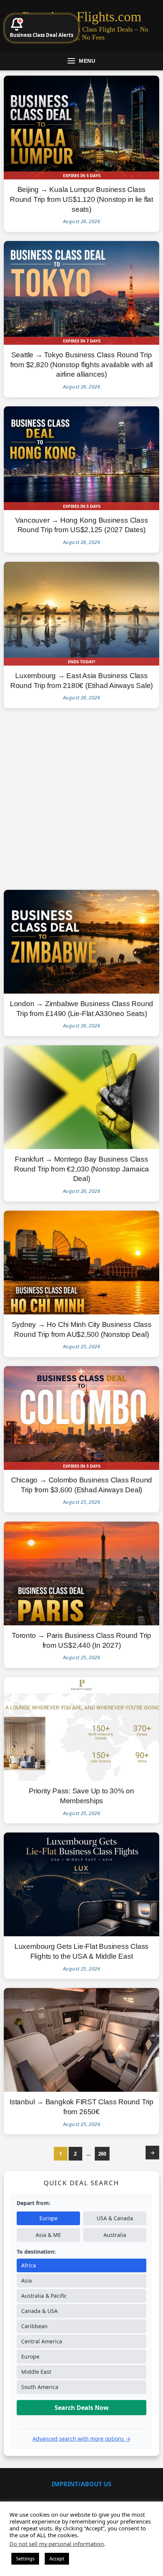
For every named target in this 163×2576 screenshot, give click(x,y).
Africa (29, 2265)
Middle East (36, 2372)
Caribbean (34, 2326)
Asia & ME (48, 2235)
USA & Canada (115, 2218)
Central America (42, 2341)
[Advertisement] (81, 799)
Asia (27, 2280)
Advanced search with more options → (81, 2439)
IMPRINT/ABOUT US (81, 2484)
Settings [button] (25, 2559)
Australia (115, 2235)
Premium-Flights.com (82, 17)
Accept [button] (57, 2559)
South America (40, 2387)
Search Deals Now (82, 2408)
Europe (49, 2218)
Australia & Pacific (44, 2296)
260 (102, 2154)
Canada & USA (39, 2311)
